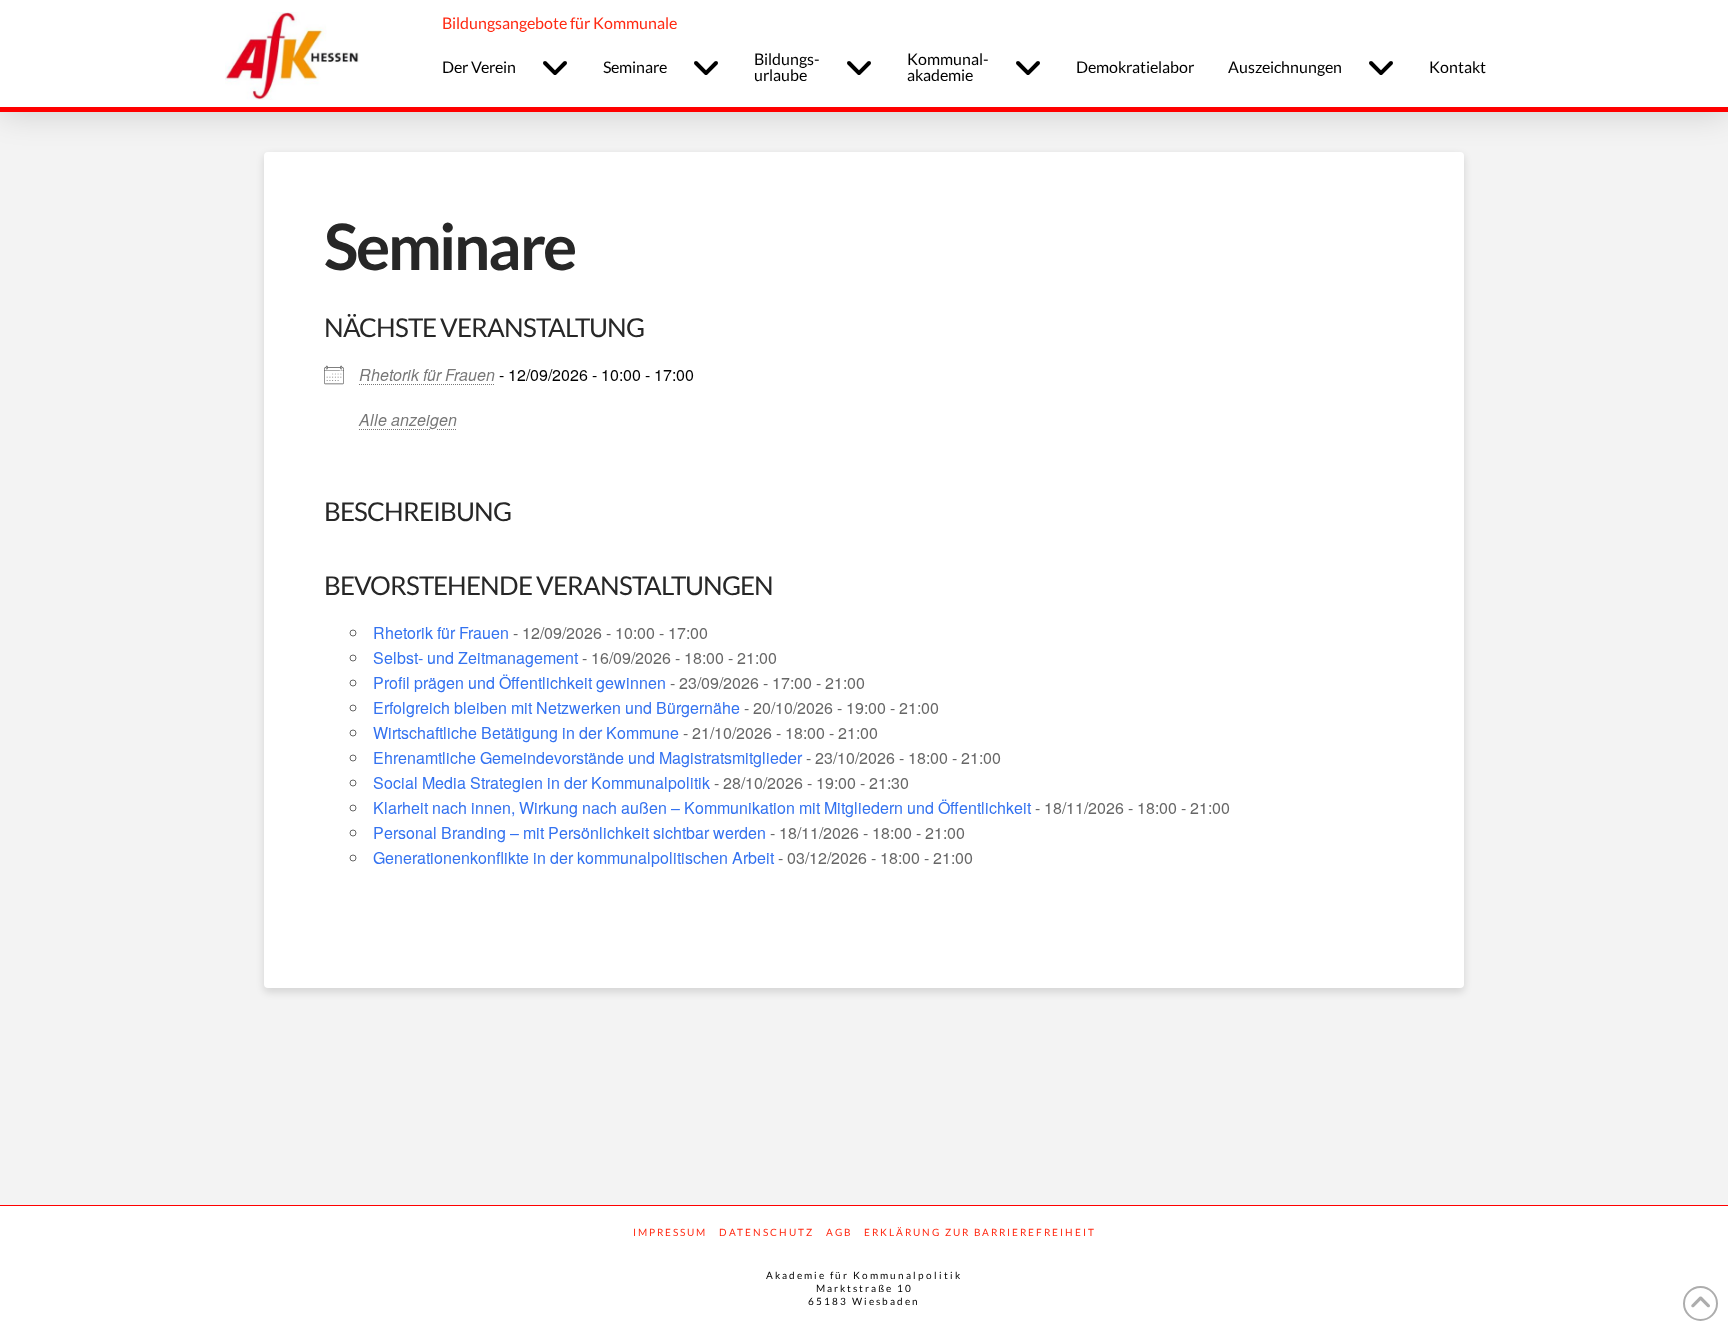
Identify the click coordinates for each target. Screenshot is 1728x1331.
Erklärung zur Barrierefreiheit (980, 1232)
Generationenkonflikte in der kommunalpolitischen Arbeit (573, 857)
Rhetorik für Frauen (427, 374)
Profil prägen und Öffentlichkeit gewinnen (519, 682)
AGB (839, 1232)
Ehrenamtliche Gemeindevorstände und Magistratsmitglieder (587, 757)
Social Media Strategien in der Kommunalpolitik (541, 782)
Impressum (670, 1232)
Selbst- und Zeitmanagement (475, 657)
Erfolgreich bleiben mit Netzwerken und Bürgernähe (556, 707)
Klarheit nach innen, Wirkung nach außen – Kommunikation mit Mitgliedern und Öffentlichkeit (702, 807)
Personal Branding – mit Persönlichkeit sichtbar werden (569, 832)
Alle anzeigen (408, 419)
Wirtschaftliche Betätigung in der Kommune (526, 732)
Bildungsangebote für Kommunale (559, 22)
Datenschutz (766, 1232)
